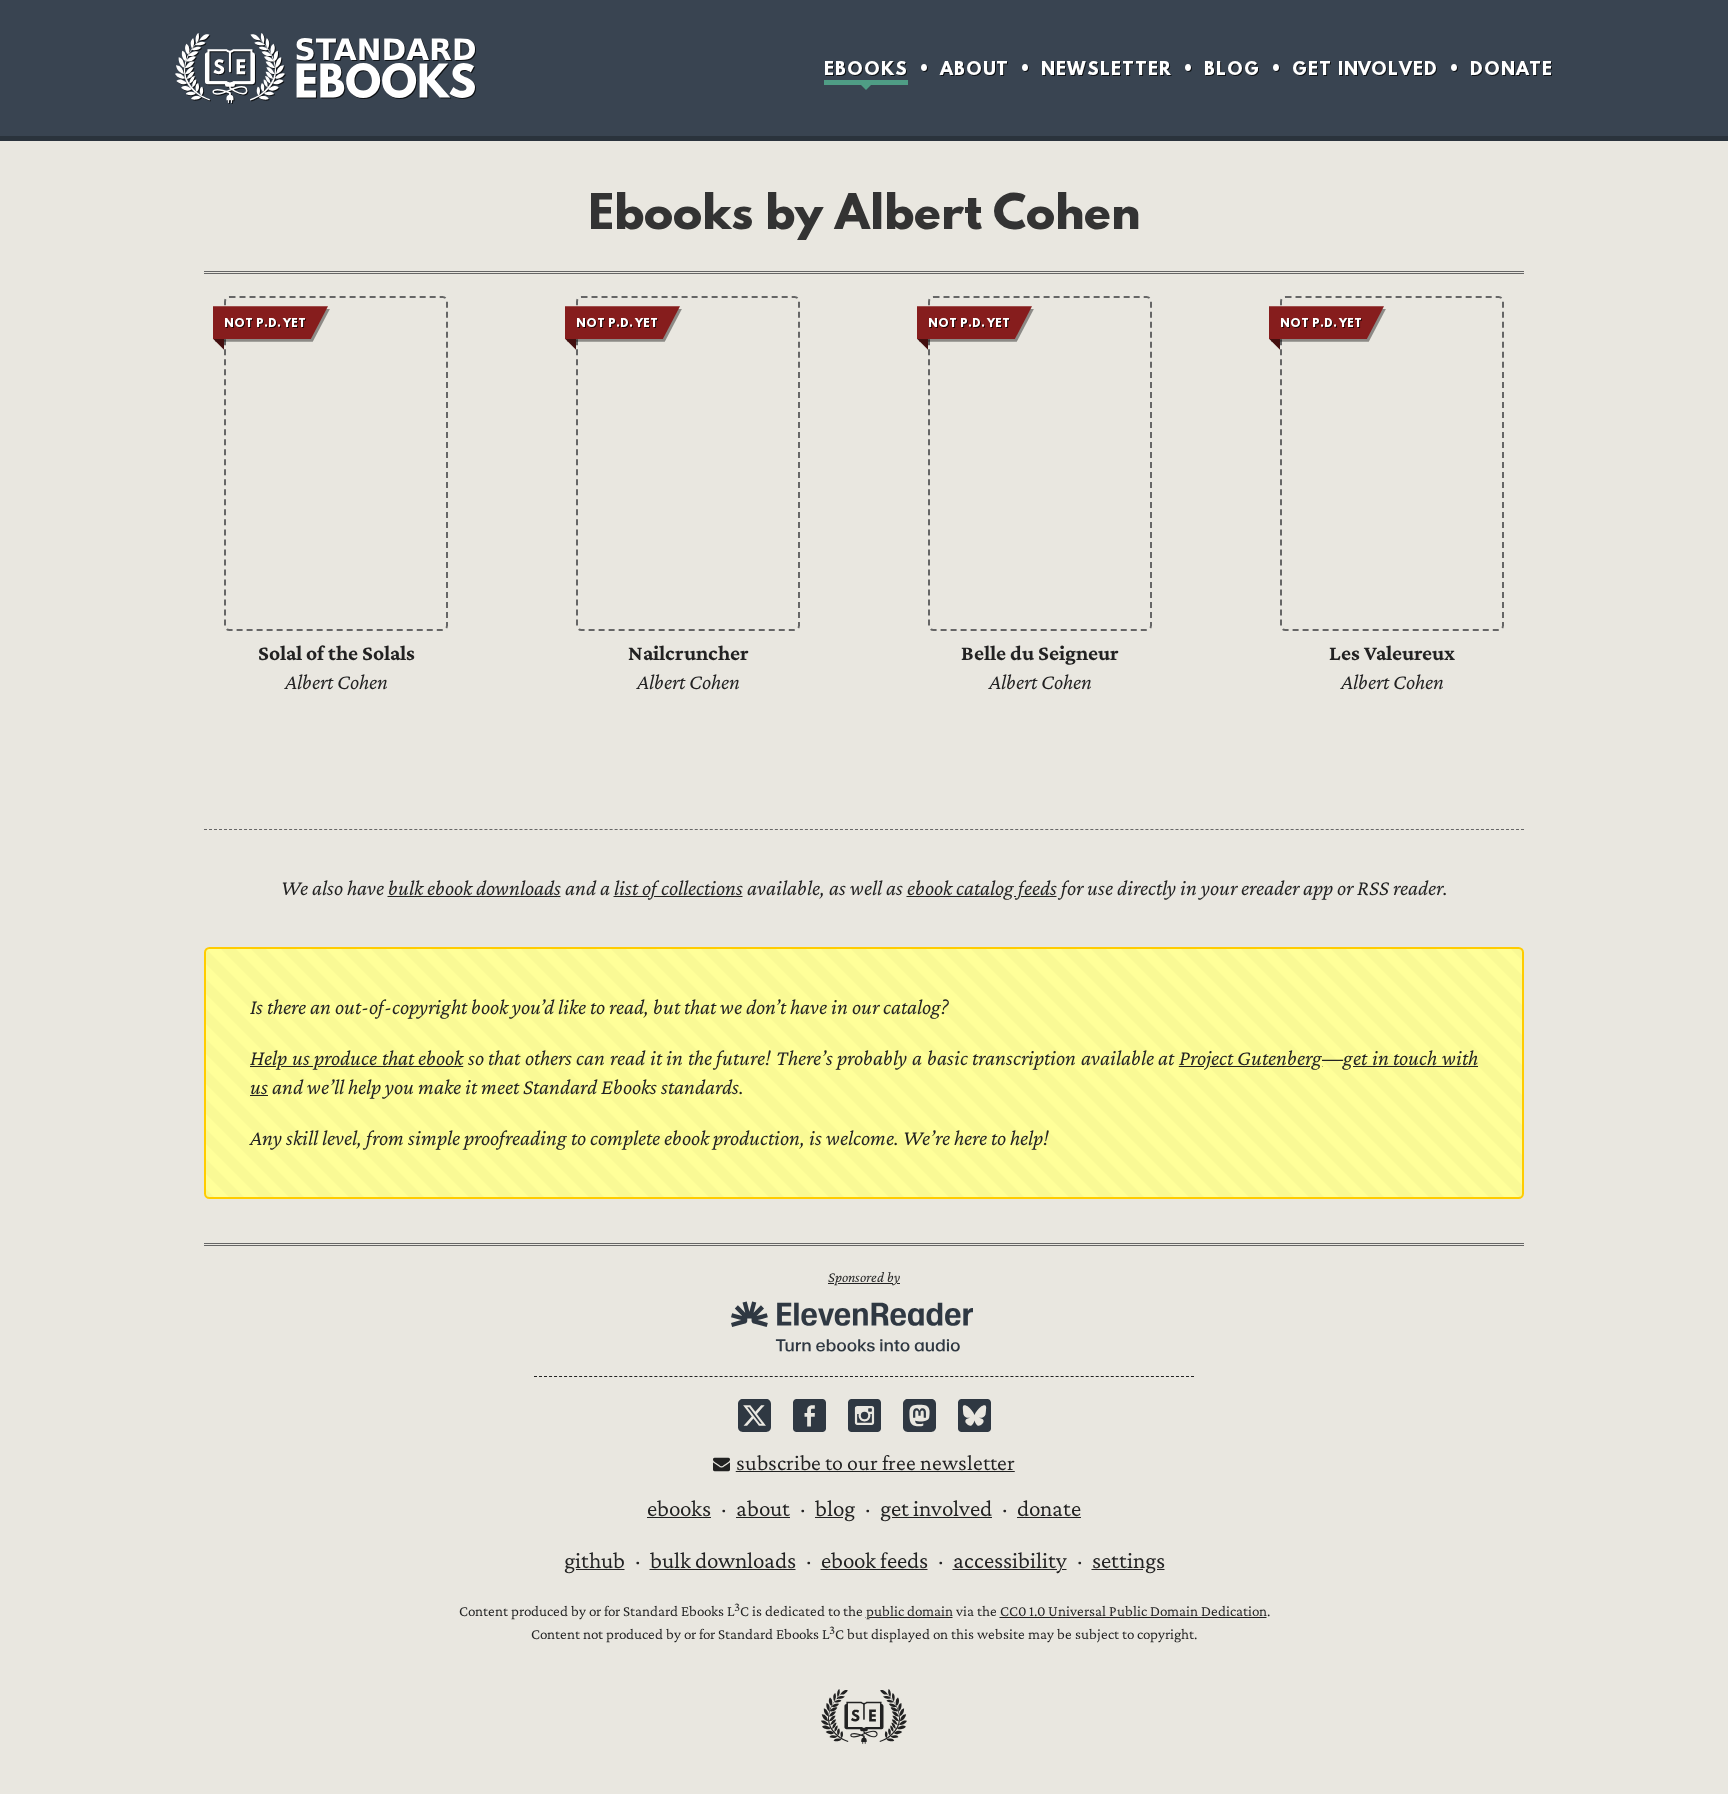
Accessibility (1010, 1561)
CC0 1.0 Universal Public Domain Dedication (1133, 1611)
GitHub (594, 1561)
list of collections (678, 888)
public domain (909, 1611)
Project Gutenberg (1251, 1058)
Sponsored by (864, 1277)
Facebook (809, 1415)
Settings (1128, 1561)
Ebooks (866, 68)
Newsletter (1106, 68)
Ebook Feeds (874, 1561)
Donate (1511, 68)
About (974, 68)
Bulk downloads (723, 1561)
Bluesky (974, 1415)
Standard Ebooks (325, 68)
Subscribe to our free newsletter (875, 1463)
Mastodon (919, 1415)
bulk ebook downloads (474, 888)
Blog (1232, 68)
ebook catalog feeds (982, 888)
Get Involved (1365, 68)
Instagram (864, 1415)
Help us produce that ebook (356, 1058)
